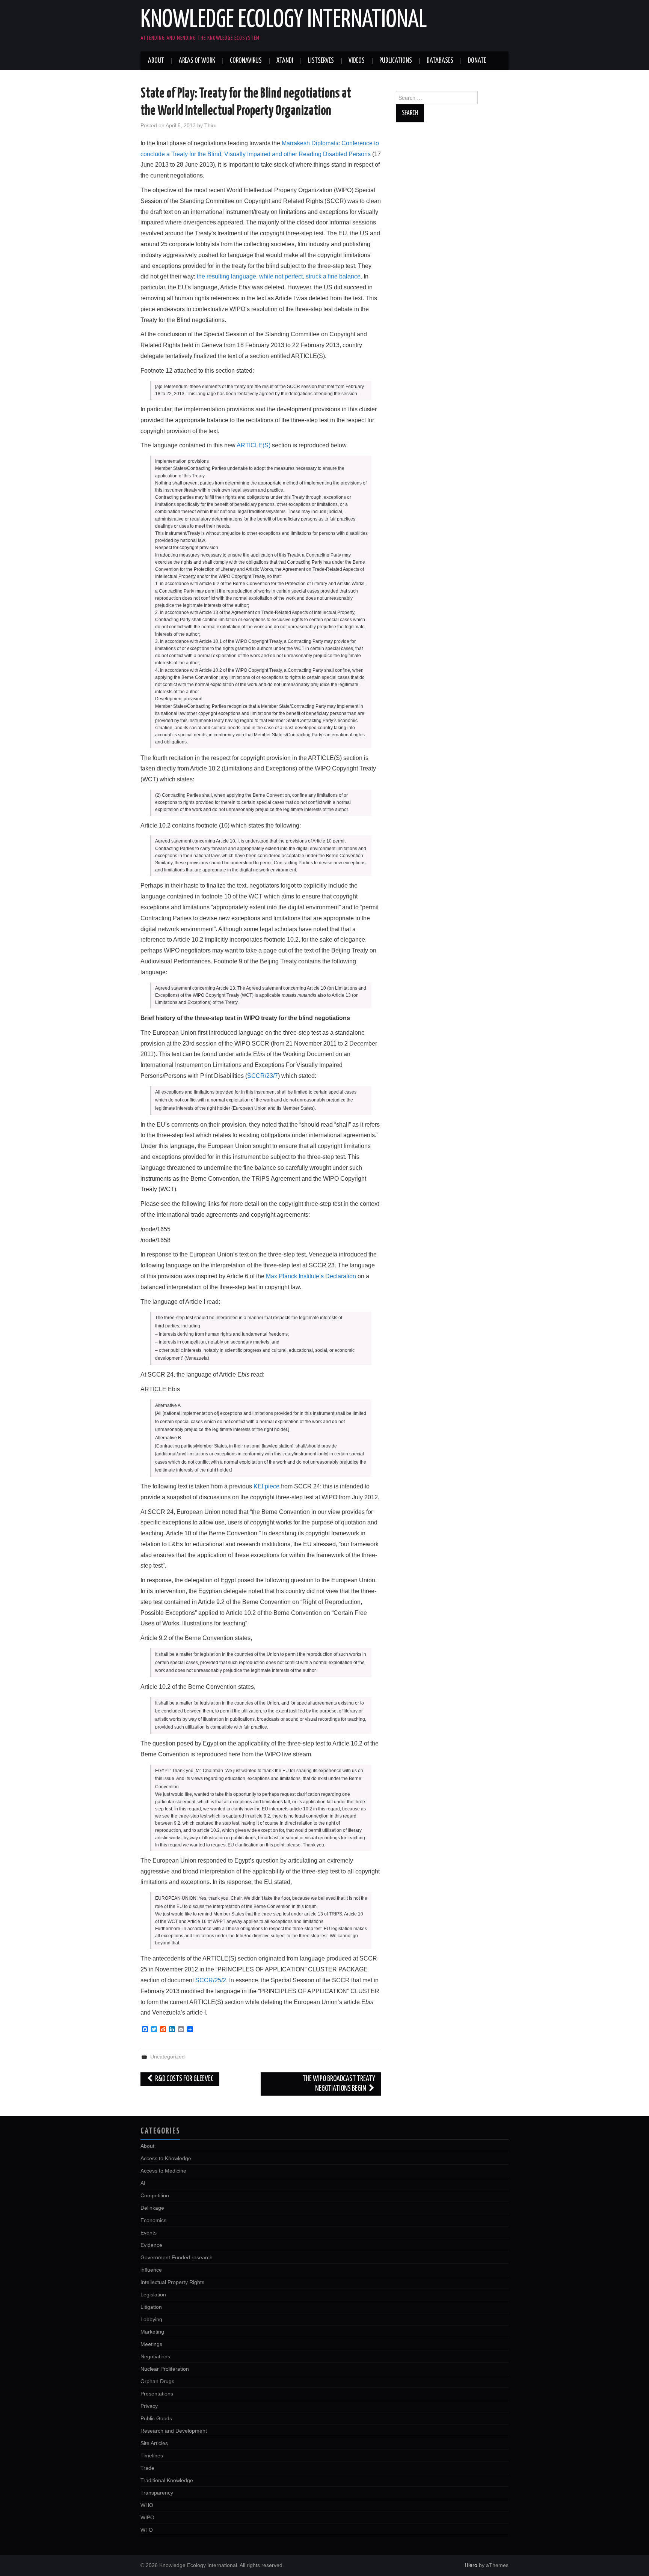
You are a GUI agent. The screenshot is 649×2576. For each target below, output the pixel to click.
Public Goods (156, 2418)
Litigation (151, 2307)
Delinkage (152, 2208)
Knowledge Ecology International (284, 20)
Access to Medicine (163, 2171)
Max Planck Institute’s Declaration (311, 1276)
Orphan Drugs (157, 2381)
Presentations (157, 2394)
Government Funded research (177, 2257)
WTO (147, 2530)
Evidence (151, 2245)
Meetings (151, 2344)
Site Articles (154, 2443)
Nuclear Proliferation (165, 2369)
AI (143, 2183)
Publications (396, 61)
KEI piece (266, 1486)
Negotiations (155, 2356)
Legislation (153, 2295)
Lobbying (151, 2319)
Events (149, 2233)
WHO (147, 2505)
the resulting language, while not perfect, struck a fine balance (279, 276)
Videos (357, 61)
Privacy (149, 2406)
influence (151, 2270)
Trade (147, 2468)
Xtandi (285, 61)
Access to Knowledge (166, 2158)
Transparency (157, 2493)
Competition (155, 2195)
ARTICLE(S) (254, 445)
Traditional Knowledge (167, 2480)
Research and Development (174, 2431)
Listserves (321, 61)
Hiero (471, 2565)
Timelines (152, 2456)
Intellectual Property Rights (172, 2282)
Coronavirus (246, 61)
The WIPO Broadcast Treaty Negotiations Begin (339, 2084)
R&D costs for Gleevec (184, 2079)
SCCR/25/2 (211, 1980)
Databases (440, 61)
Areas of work (197, 61)
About (156, 61)
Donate (477, 61)
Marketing (152, 2332)
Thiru (211, 125)
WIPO (147, 2517)
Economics (153, 2220)
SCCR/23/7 (263, 1076)
